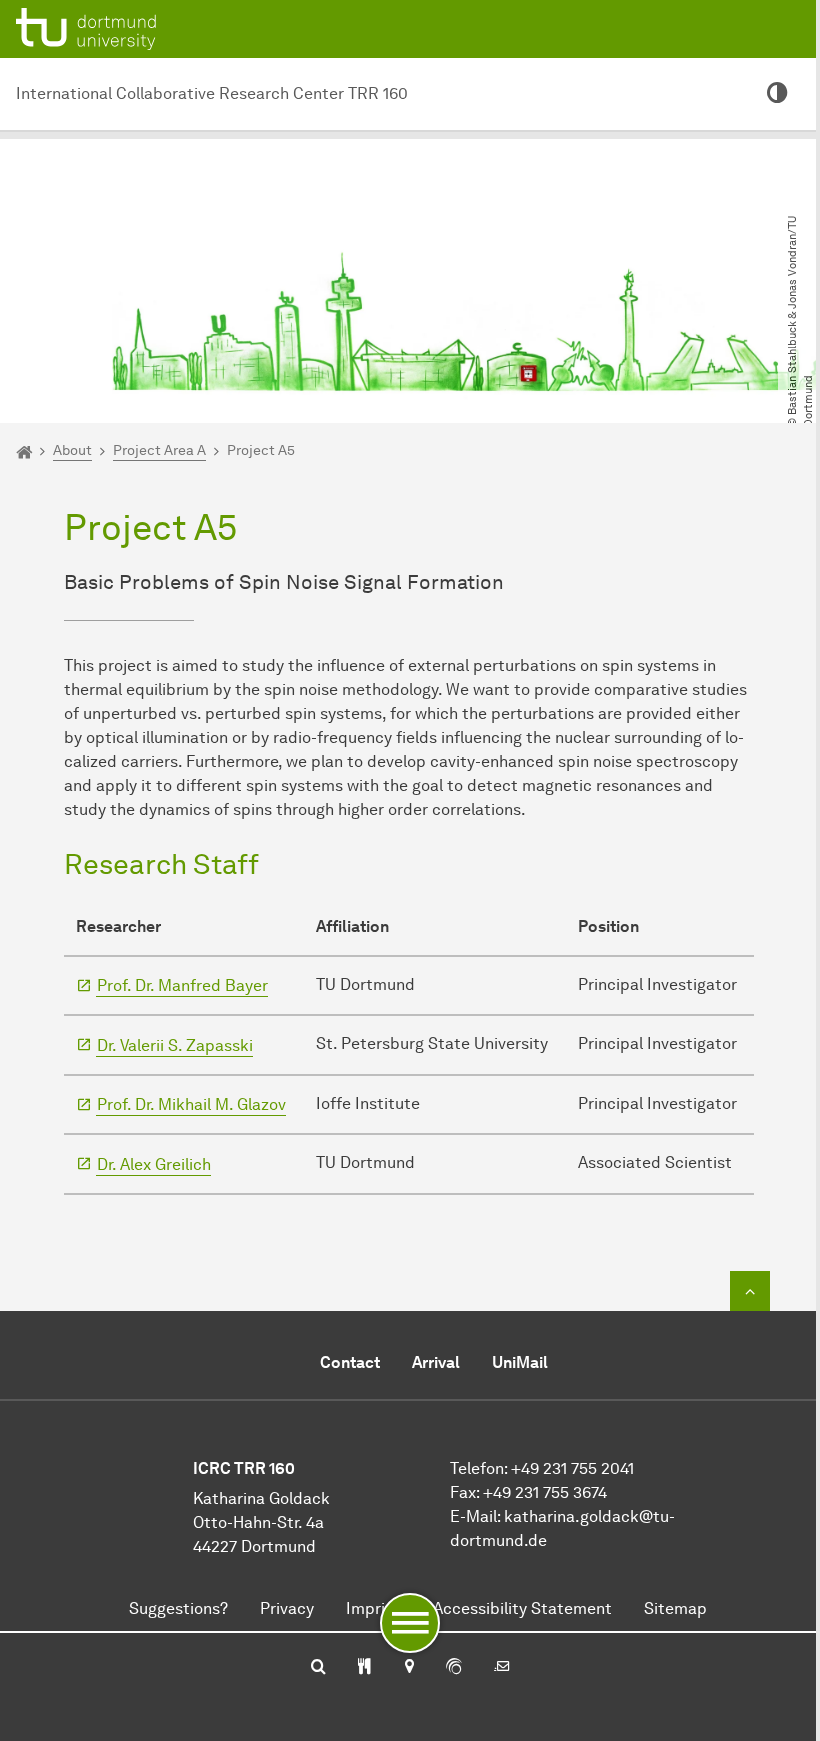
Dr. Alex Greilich (154, 1164)
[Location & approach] (408, 1668)
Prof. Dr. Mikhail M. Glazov (191, 1104)
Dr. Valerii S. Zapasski (175, 1045)
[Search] (318, 1668)
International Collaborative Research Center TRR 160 (212, 93)
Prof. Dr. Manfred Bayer (182, 985)
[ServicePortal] (454, 1668)
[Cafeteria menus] (364, 1668)
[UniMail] (502, 1668)
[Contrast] (777, 94)
